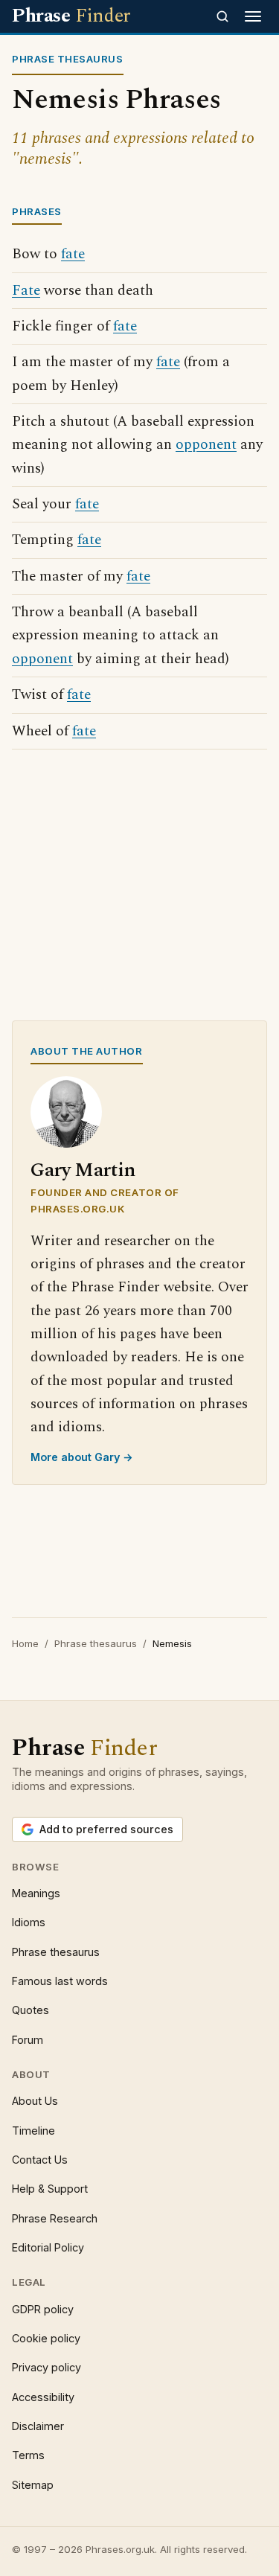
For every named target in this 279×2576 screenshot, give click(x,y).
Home (25, 1643)
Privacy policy (46, 2367)
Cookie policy (46, 2338)
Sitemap (33, 2485)
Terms (28, 2455)
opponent (206, 445)
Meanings (36, 1893)
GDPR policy (43, 2309)
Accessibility (43, 2397)
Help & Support (50, 2189)
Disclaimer (38, 2426)
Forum (28, 2040)
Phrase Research (55, 2218)
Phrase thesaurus (96, 1643)
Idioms (29, 1922)
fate (73, 254)
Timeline (33, 2131)
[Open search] (222, 16)
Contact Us (40, 2160)
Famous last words (60, 1981)
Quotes (31, 2010)
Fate (26, 291)
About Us (35, 2101)
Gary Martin (83, 1170)
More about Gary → (82, 1457)
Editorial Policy (48, 2247)
